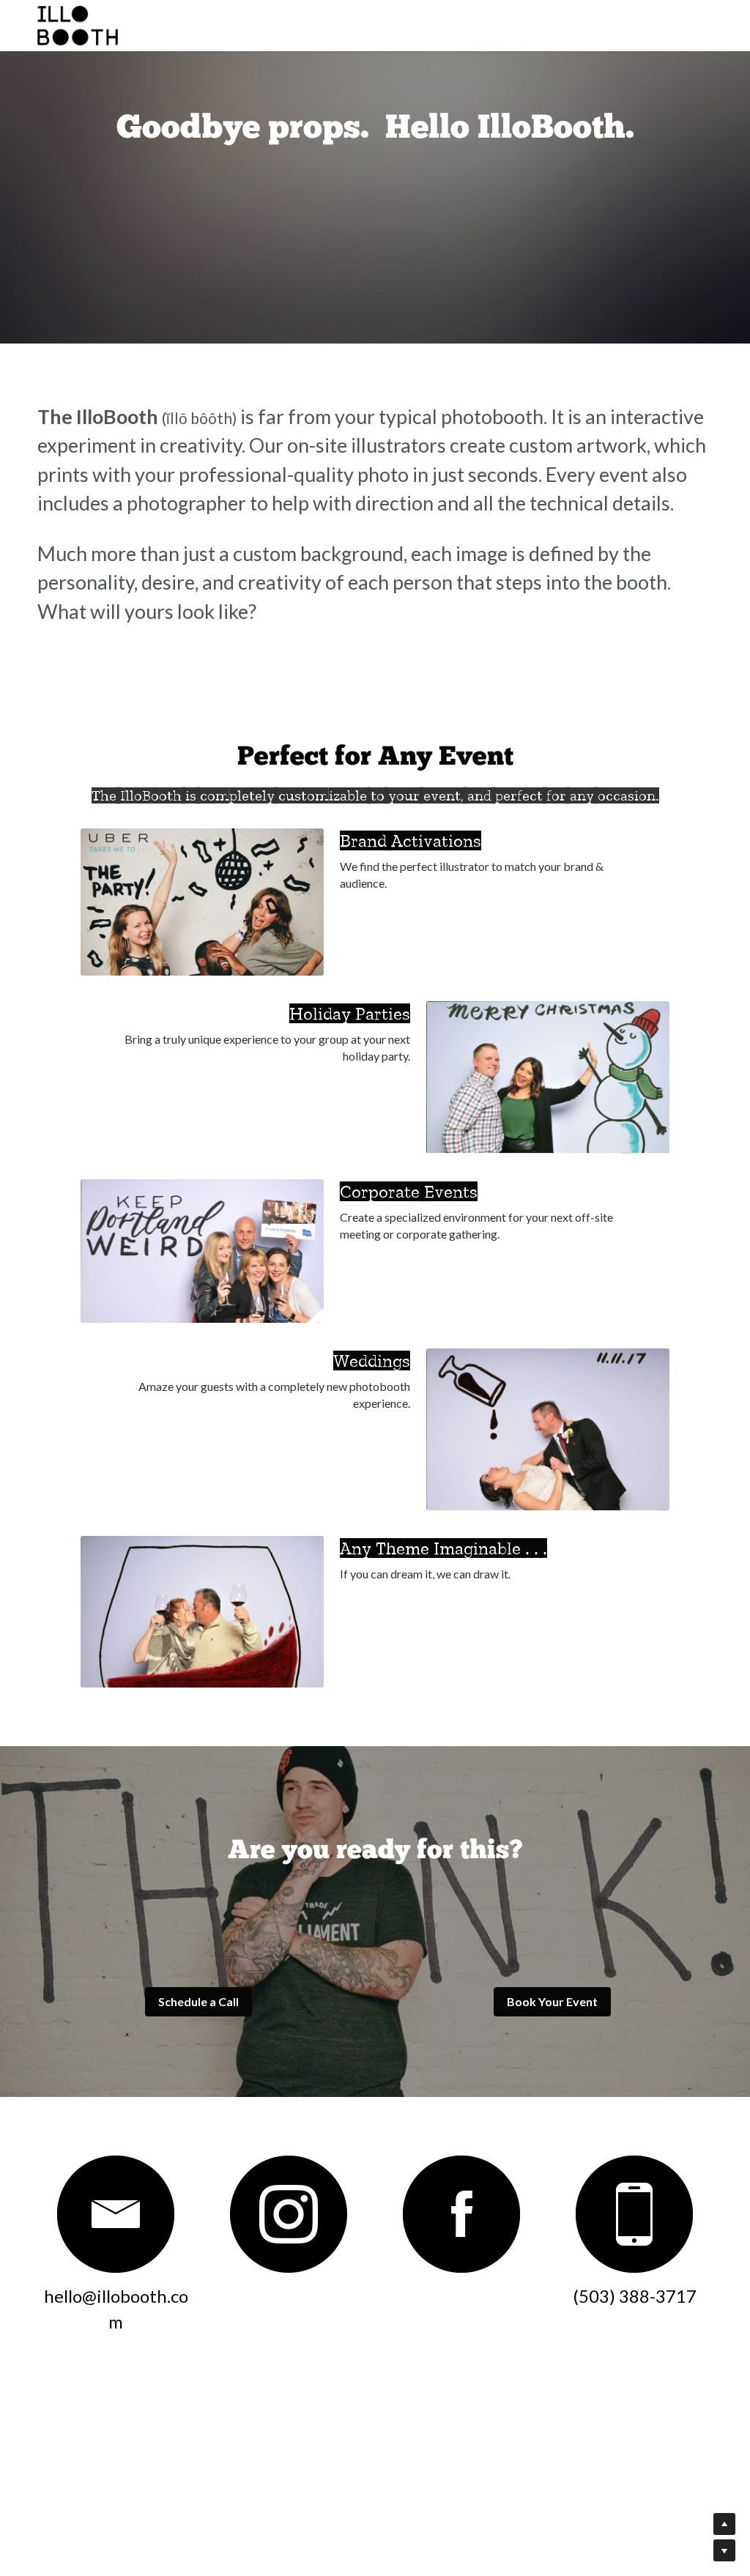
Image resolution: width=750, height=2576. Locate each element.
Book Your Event (552, 2253)
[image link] (116, 2466)
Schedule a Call (198, 2253)
